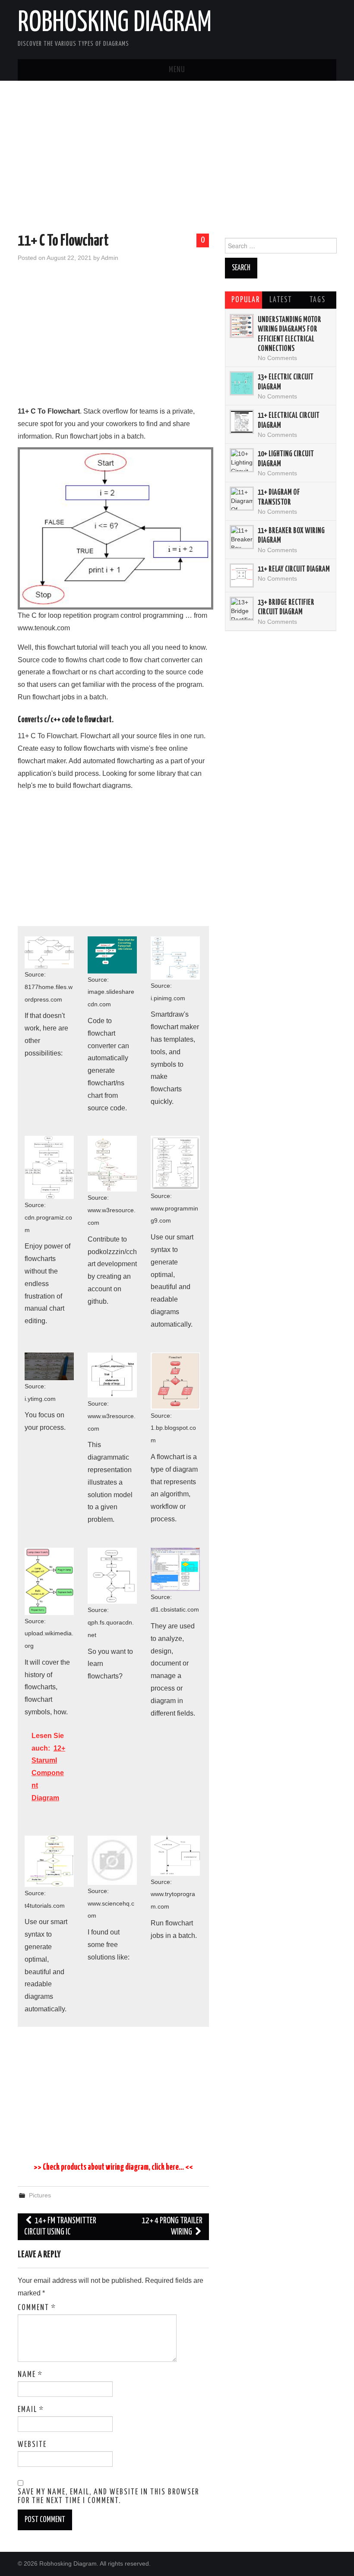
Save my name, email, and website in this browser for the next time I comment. (108, 2497)
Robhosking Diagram (115, 23)
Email (31, 2410)
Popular (246, 300)
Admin (110, 258)
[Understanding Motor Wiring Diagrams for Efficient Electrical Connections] (242, 326)
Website (32, 2445)
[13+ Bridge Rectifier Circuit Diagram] (242, 609)
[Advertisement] (177, 158)
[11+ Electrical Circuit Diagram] (242, 422)
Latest (281, 300)
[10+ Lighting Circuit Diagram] (242, 460)
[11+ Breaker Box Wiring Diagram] (242, 537)
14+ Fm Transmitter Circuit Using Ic (60, 2227)
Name (30, 2375)
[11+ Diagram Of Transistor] (242, 499)
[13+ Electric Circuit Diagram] (242, 383)
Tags (318, 300)
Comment (37, 2308)
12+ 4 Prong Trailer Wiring (172, 2227)
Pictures (40, 2195)
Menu (177, 70)
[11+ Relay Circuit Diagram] (242, 575)
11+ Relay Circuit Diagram (294, 569)
